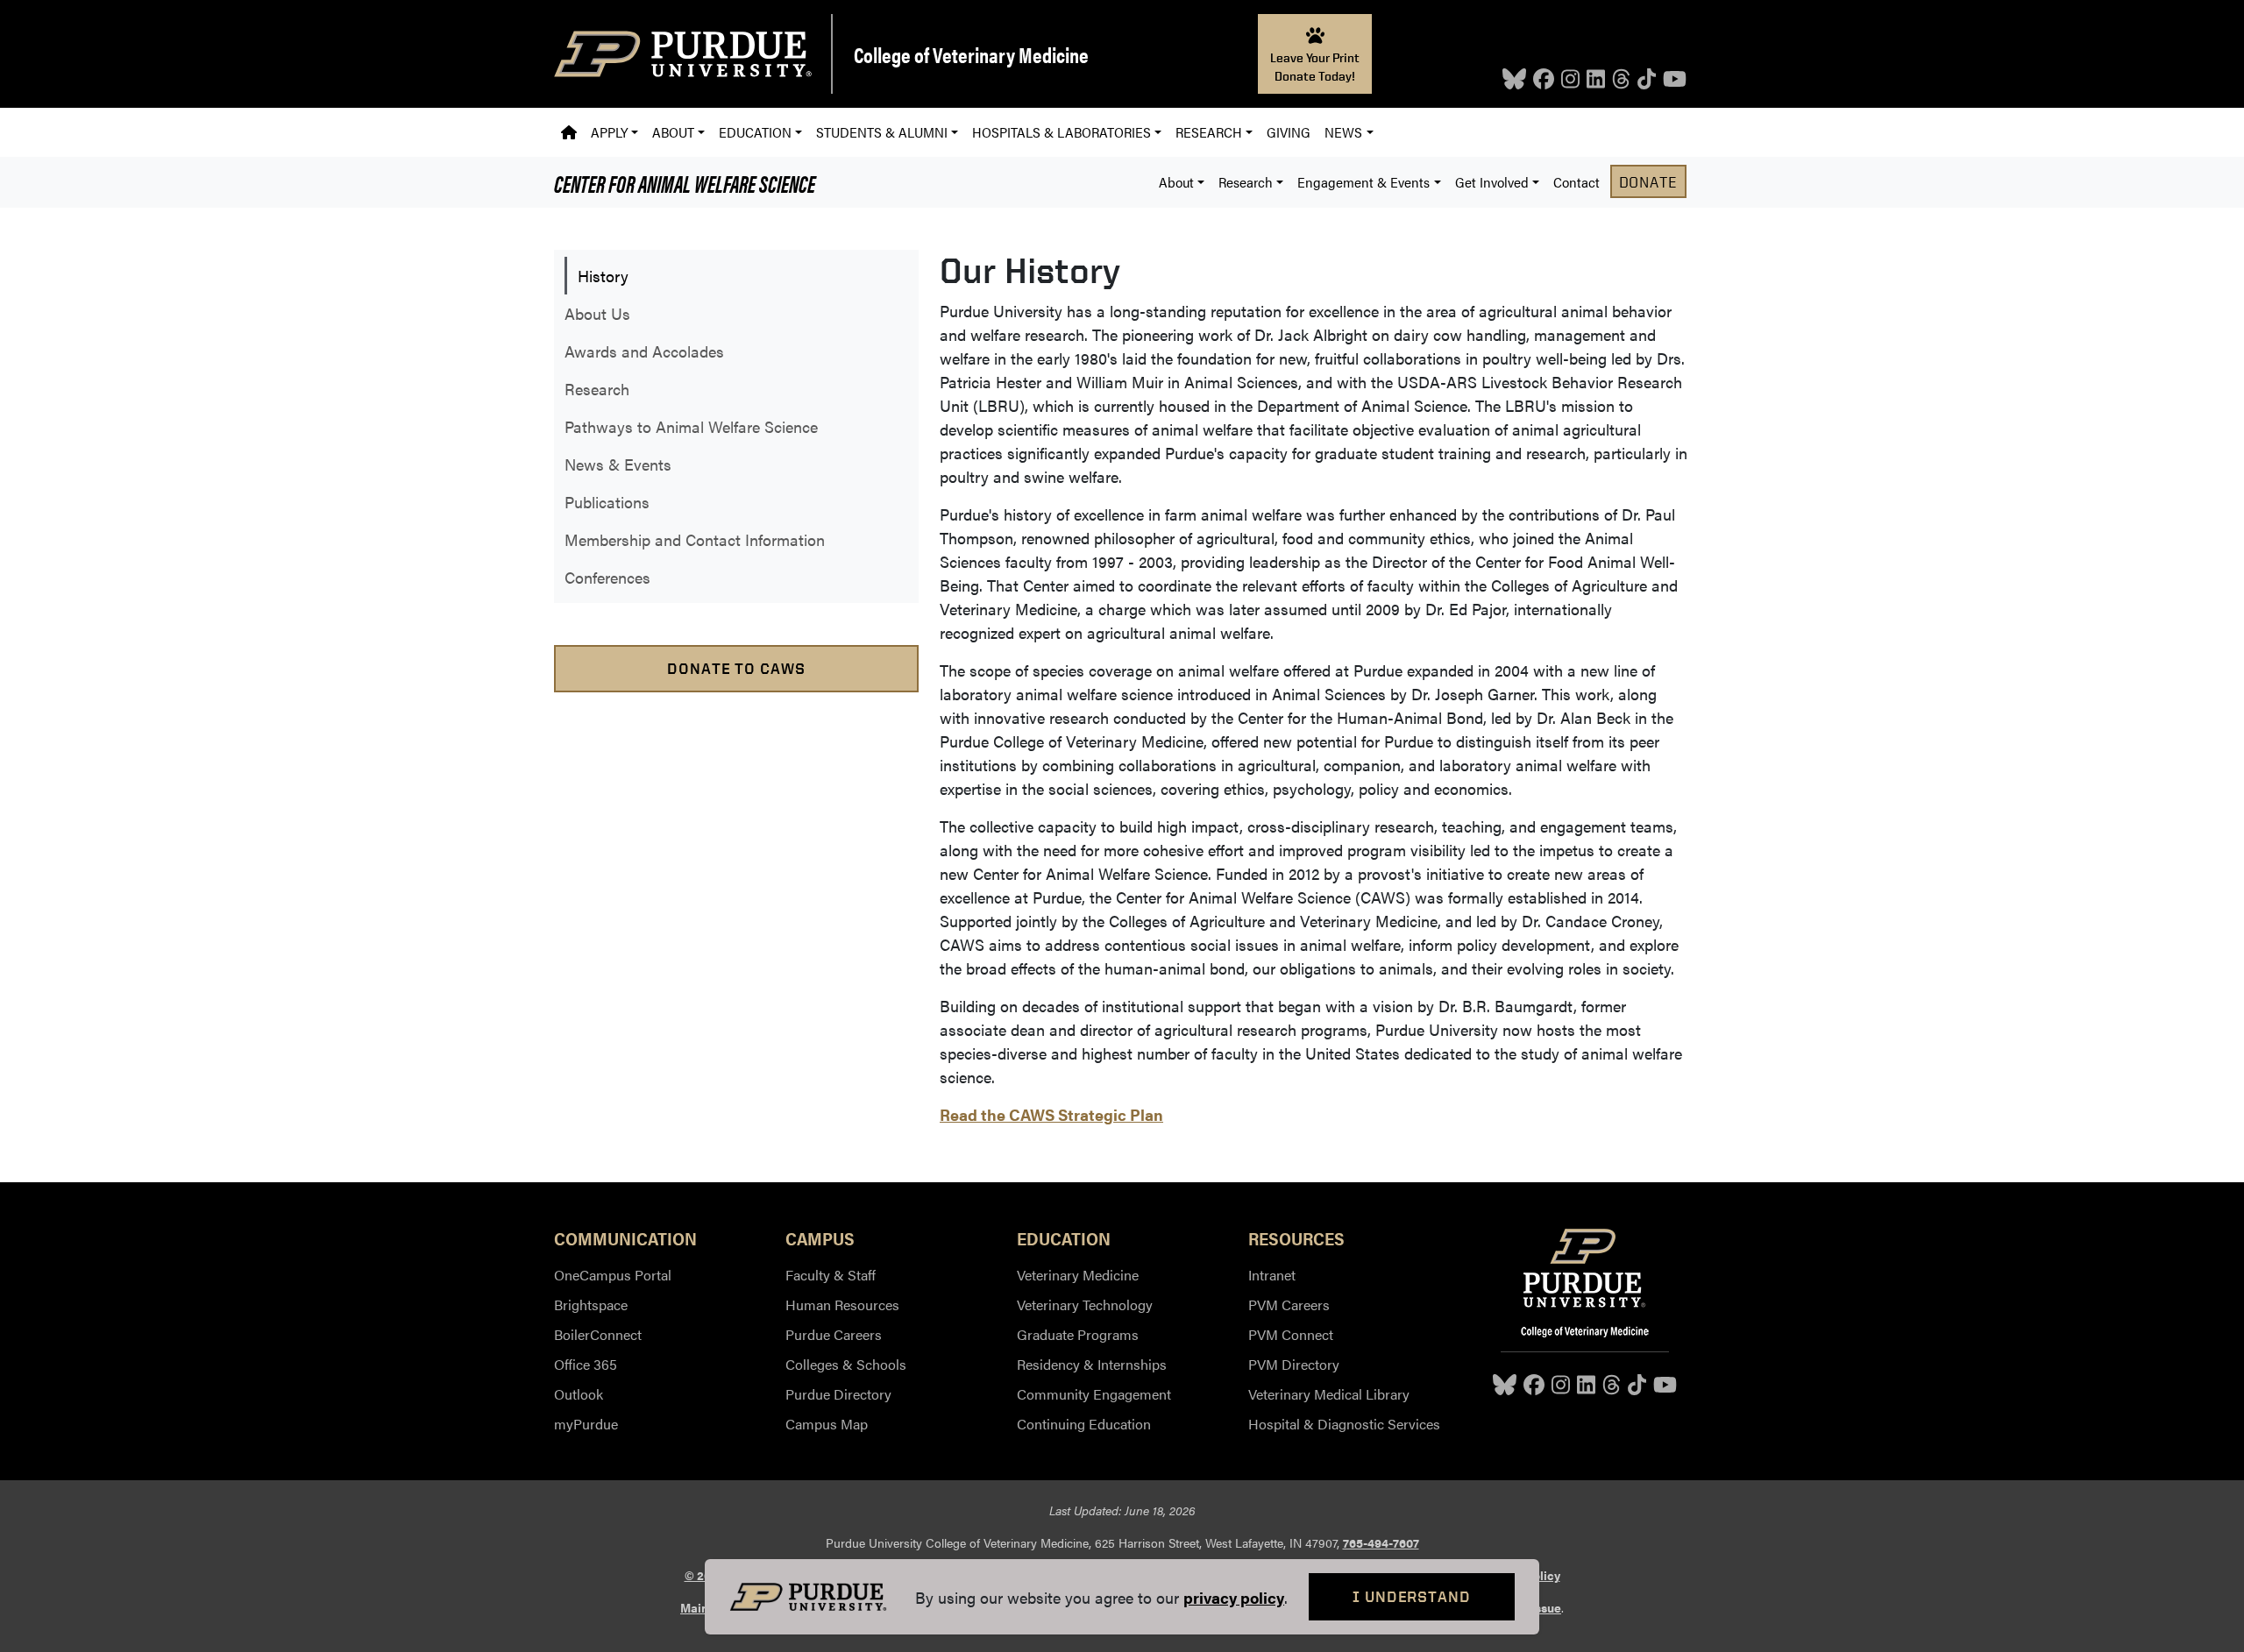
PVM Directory (1294, 1364)
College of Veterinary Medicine (971, 54)
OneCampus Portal (613, 1275)
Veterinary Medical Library (1329, 1394)
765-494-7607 (1381, 1542)
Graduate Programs (1078, 1334)
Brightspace (591, 1305)
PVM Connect (1291, 1334)
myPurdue (586, 1424)
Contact (1576, 182)
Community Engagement (1094, 1394)
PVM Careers (1289, 1305)
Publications (607, 502)
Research (597, 389)
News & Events (618, 464)
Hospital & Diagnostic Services (1344, 1424)
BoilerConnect (598, 1334)
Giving (1289, 132)
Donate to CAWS (736, 668)
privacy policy (1234, 1597)
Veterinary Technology (1085, 1305)
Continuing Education (1084, 1424)
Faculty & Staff (831, 1275)
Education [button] (755, 132)
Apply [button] (609, 132)
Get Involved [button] (1492, 182)
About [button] (673, 132)
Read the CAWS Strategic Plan (1051, 1114)
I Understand (1412, 1596)
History (603, 276)
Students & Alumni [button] (882, 132)
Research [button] (1209, 132)
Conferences (607, 577)
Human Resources (842, 1305)
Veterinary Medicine (1078, 1275)
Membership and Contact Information (695, 539)
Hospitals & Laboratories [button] (1062, 132)
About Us (597, 313)
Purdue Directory (838, 1394)
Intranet (1272, 1275)
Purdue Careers (834, 1334)
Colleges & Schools (846, 1364)
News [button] (1343, 132)
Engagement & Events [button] (1363, 182)
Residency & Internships (1092, 1364)
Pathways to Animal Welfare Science (691, 426)
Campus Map (827, 1424)
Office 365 (586, 1364)
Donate (1648, 181)
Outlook (579, 1394)
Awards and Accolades (644, 351)
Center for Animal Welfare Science (685, 182)
